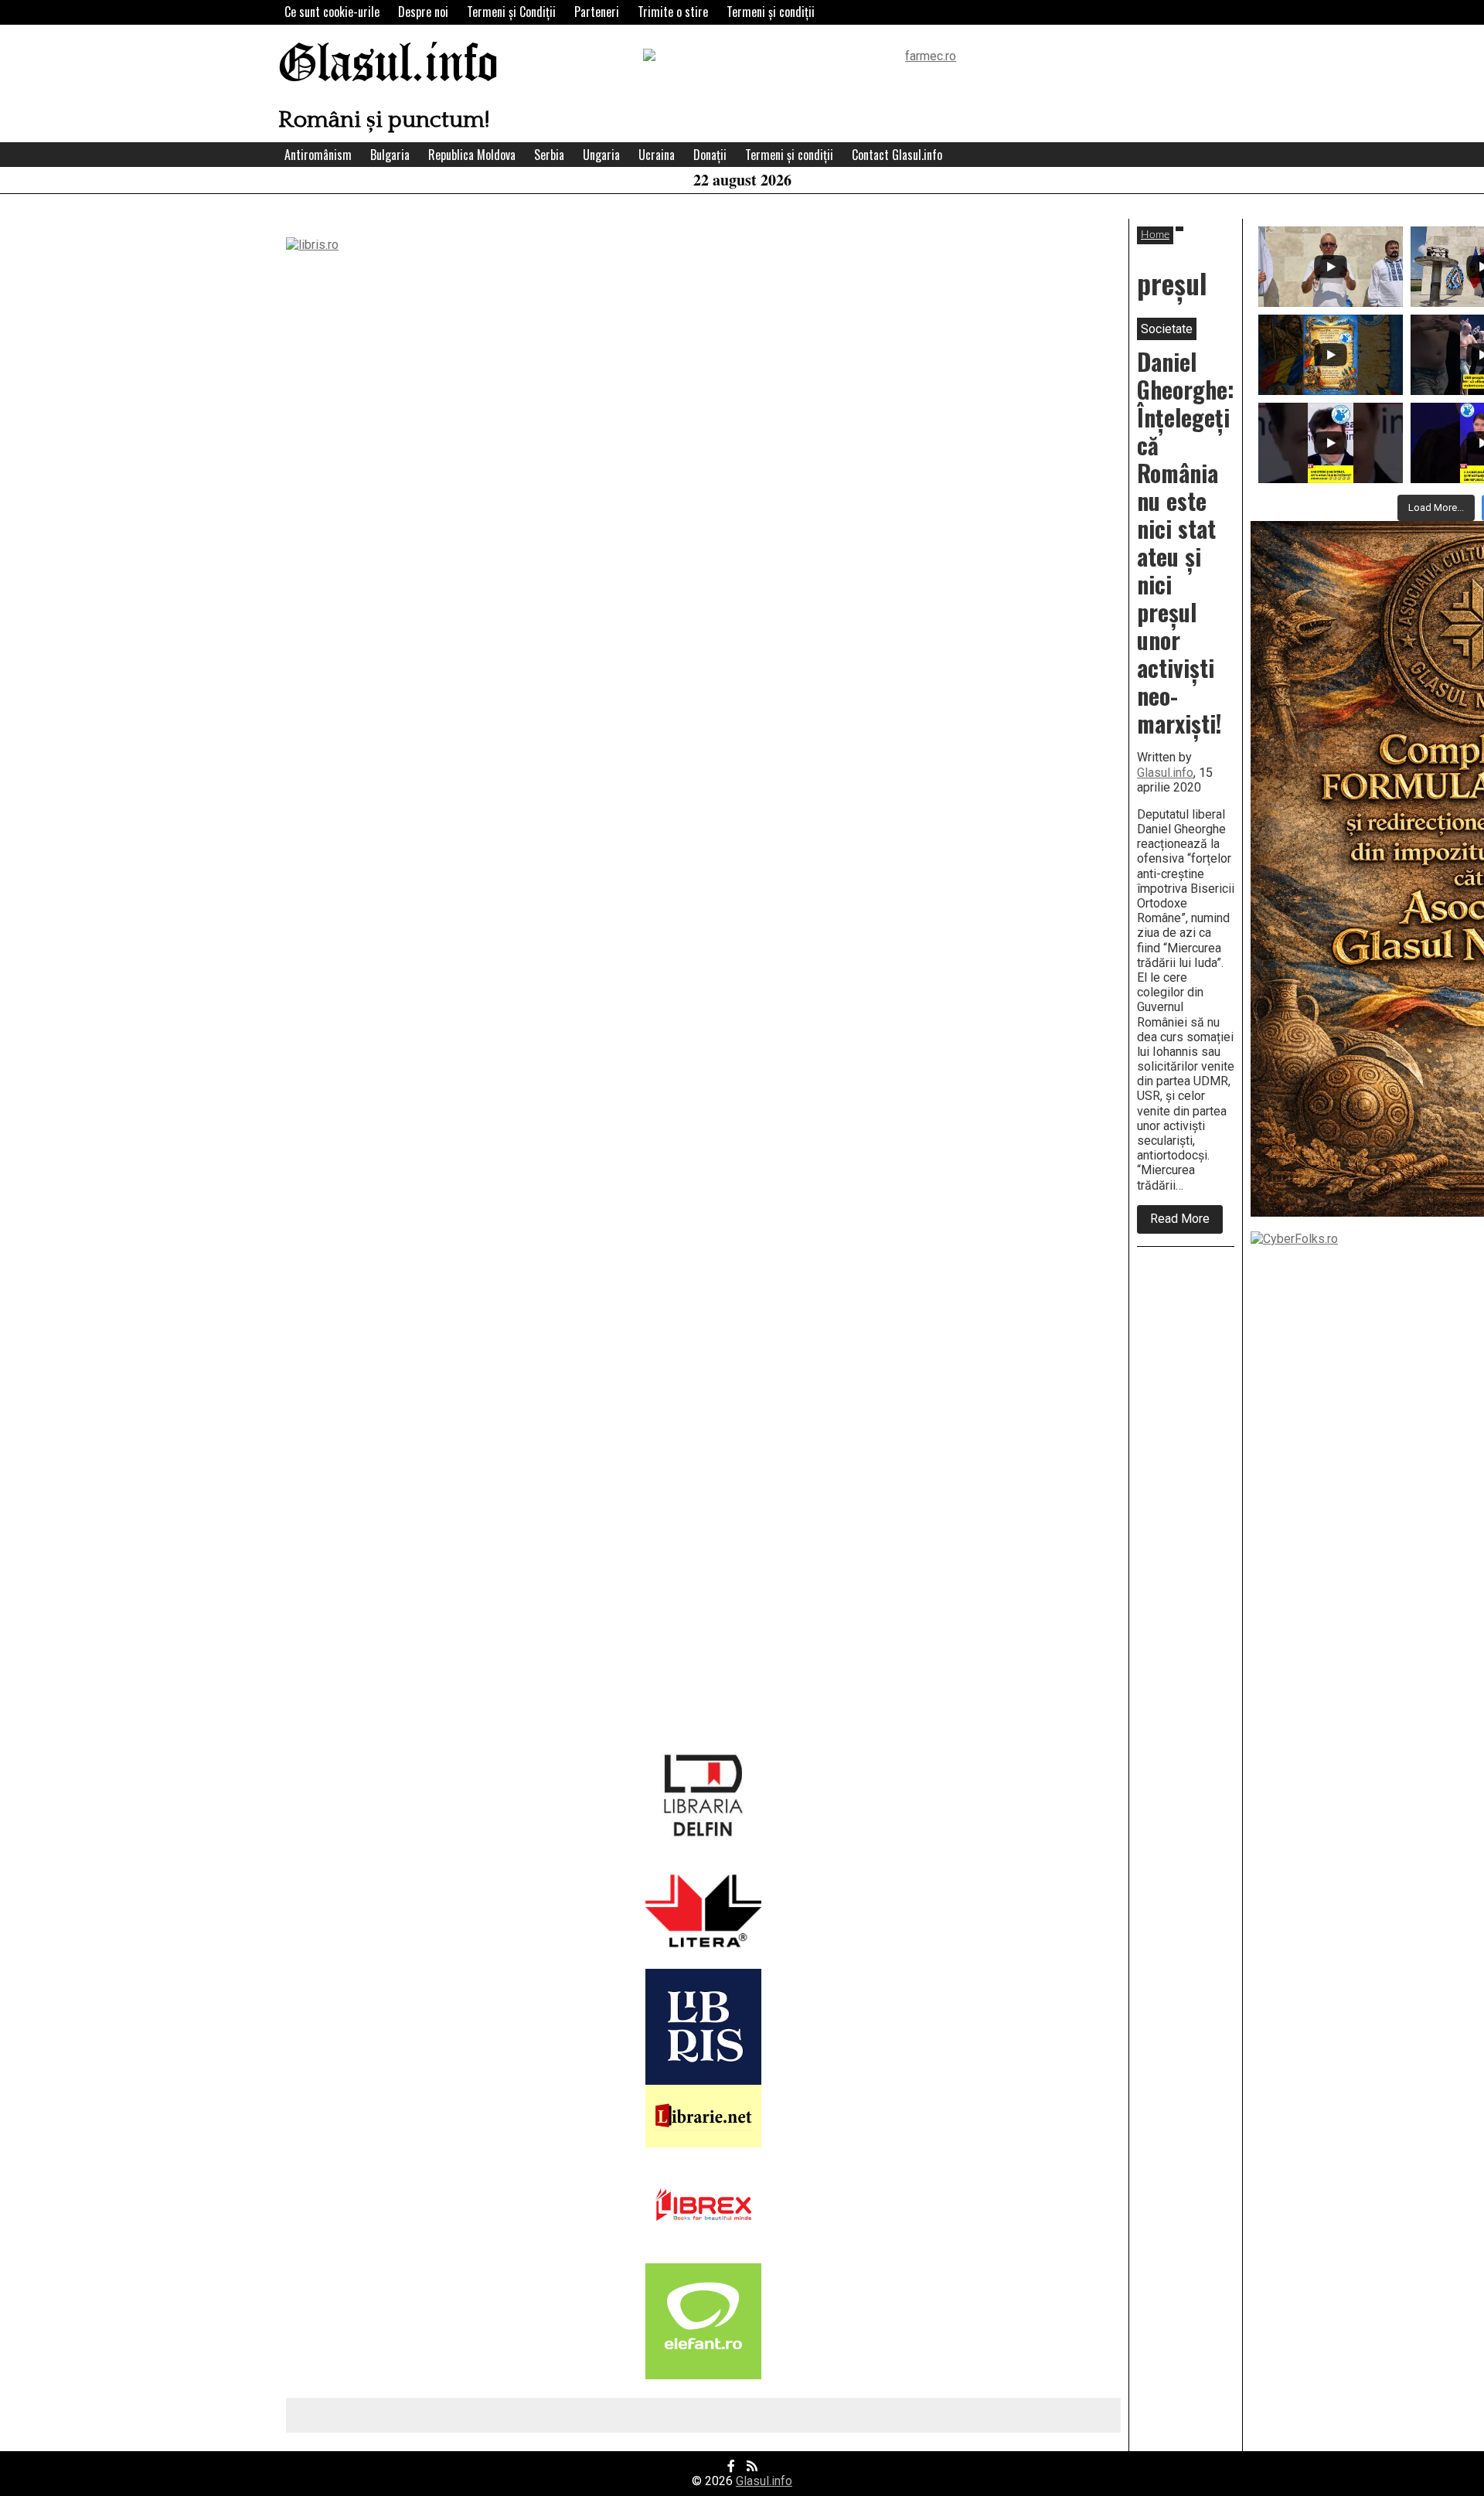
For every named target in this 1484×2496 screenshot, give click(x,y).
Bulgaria (390, 155)
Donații (710, 155)
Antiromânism (318, 155)
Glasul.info (388, 65)
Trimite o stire (673, 12)
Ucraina (657, 155)
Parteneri (597, 12)
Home (1155, 235)
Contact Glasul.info (897, 155)
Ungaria (601, 155)
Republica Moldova (472, 155)
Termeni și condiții (771, 12)
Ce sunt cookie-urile (332, 12)
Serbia (549, 155)
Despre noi (423, 12)
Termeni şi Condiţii (511, 12)
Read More (1186, 1222)
